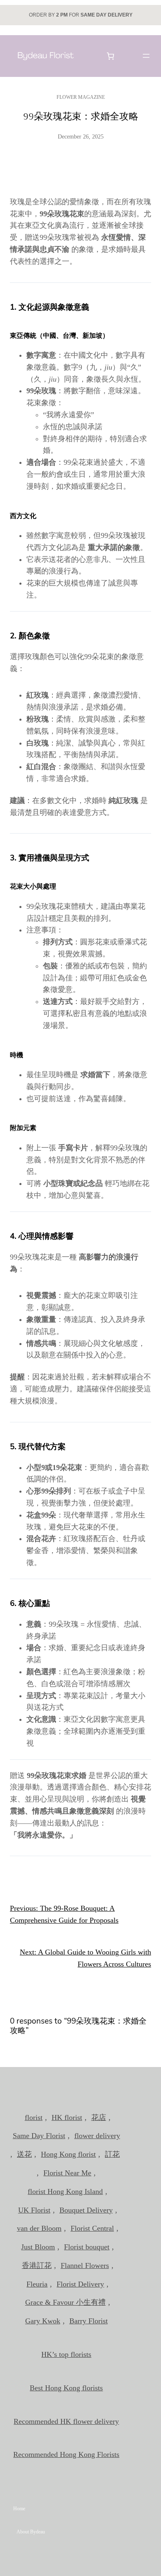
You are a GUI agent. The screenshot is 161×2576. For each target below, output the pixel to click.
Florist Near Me (67, 2173)
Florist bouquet (87, 2247)
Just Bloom (38, 2247)
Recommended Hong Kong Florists (66, 2454)
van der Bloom (39, 2228)
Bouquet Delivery (86, 2210)
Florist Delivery (80, 2284)
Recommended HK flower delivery (66, 2421)
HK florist (67, 2117)
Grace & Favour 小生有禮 (65, 2302)
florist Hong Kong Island (65, 2191)
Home (19, 2509)
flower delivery (97, 2136)
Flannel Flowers (85, 2265)
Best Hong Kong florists (66, 2388)
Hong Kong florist (68, 2154)
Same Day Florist (39, 2136)
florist (34, 2117)
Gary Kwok (43, 2321)
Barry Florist (89, 2321)
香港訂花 (37, 2265)
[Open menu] (146, 56)
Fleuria (37, 2284)
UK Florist (34, 2210)
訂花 (112, 2154)
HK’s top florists (66, 2354)
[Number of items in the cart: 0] (111, 56)
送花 (24, 2154)
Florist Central (92, 2228)
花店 (99, 2117)
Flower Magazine (81, 97)
